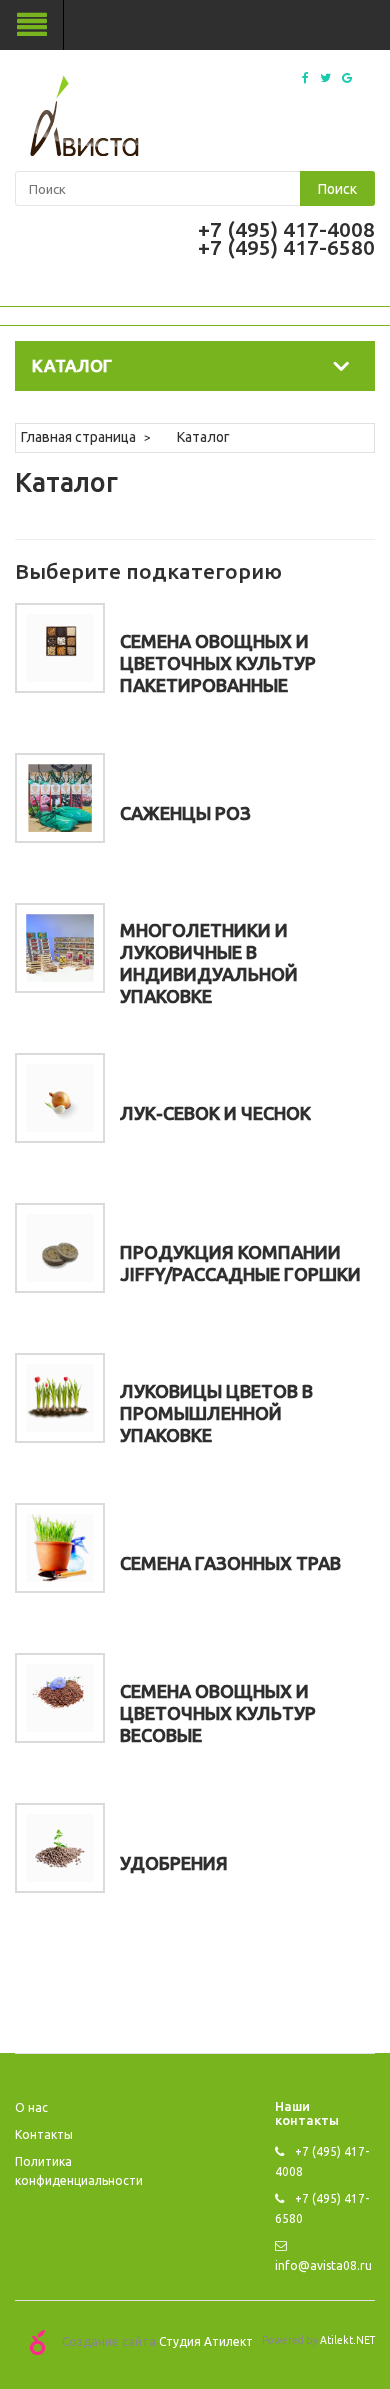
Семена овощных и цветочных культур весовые (218, 1713)
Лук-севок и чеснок (215, 1113)
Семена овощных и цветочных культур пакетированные (218, 663)
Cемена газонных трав (230, 1563)
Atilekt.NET (347, 2340)
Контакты (44, 2134)
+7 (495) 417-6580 (286, 247)
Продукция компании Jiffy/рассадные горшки (240, 1263)
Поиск (337, 189)
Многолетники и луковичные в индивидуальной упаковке (209, 963)
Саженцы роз (185, 813)
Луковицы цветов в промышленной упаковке (216, 1413)
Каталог (203, 437)
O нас (31, 2107)
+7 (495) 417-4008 (286, 229)
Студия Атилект (206, 2341)
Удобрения (174, 1863)
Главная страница (78, 437)
